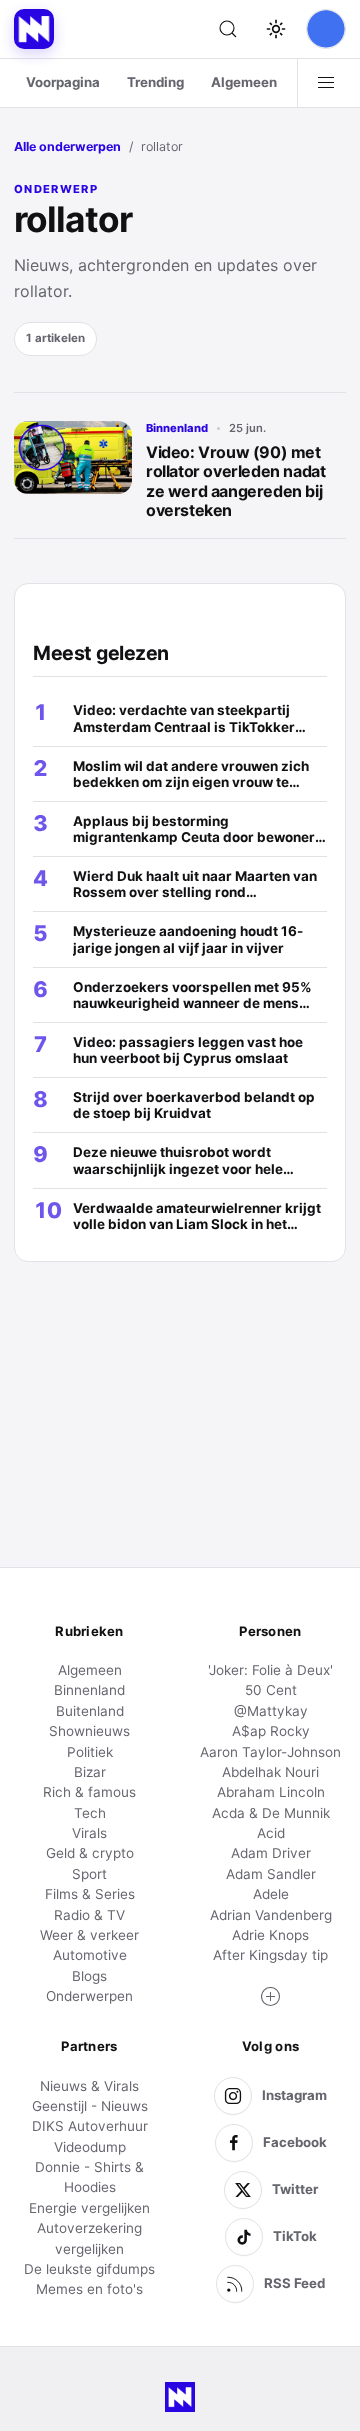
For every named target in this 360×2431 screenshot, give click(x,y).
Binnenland (177, 428)
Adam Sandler (271, 1874)
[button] (271, 1997)
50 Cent (271, 1690)
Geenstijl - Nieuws (90, 2106)
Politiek (90, 1752)
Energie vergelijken (89, 2208)
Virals (89, 1833)
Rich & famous (89, 1792)
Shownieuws (89, 1731)
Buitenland (90, 1711)
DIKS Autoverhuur (90, 2126)
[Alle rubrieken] (326, 83)
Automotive (90, 1955)
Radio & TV (89, 1915)
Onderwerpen (89, 1996)
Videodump (90, 2147)
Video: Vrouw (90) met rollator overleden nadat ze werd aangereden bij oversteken (235, 481)
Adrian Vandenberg (271, 1915)
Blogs (89, 1976)
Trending (155, 82)
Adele (271, 1894)
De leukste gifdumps (89, 2269)
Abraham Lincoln (271, 1792)
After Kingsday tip (270, 1955)
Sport (89, 1874)
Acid (271, 1833)
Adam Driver (271, 1853)
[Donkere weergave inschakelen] (276, 29)
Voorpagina (63, 82)
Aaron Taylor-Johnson (270, 1752)
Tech (90, 1813)
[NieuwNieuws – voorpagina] (34, 29)
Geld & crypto (90, 1853)
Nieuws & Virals (89, 2086)
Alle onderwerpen (67, 146)
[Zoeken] (228, 29)
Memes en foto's (89, 2289)
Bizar (90, 1772)
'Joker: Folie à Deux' (270, 1670)
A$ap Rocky (271, 1731)
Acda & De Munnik (271, 1813)
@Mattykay (271, 1711)
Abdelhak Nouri (270, 1772)
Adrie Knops (270, 1935)
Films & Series (90, 1894)
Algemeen (244, 82)
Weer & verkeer (89, 1935)
